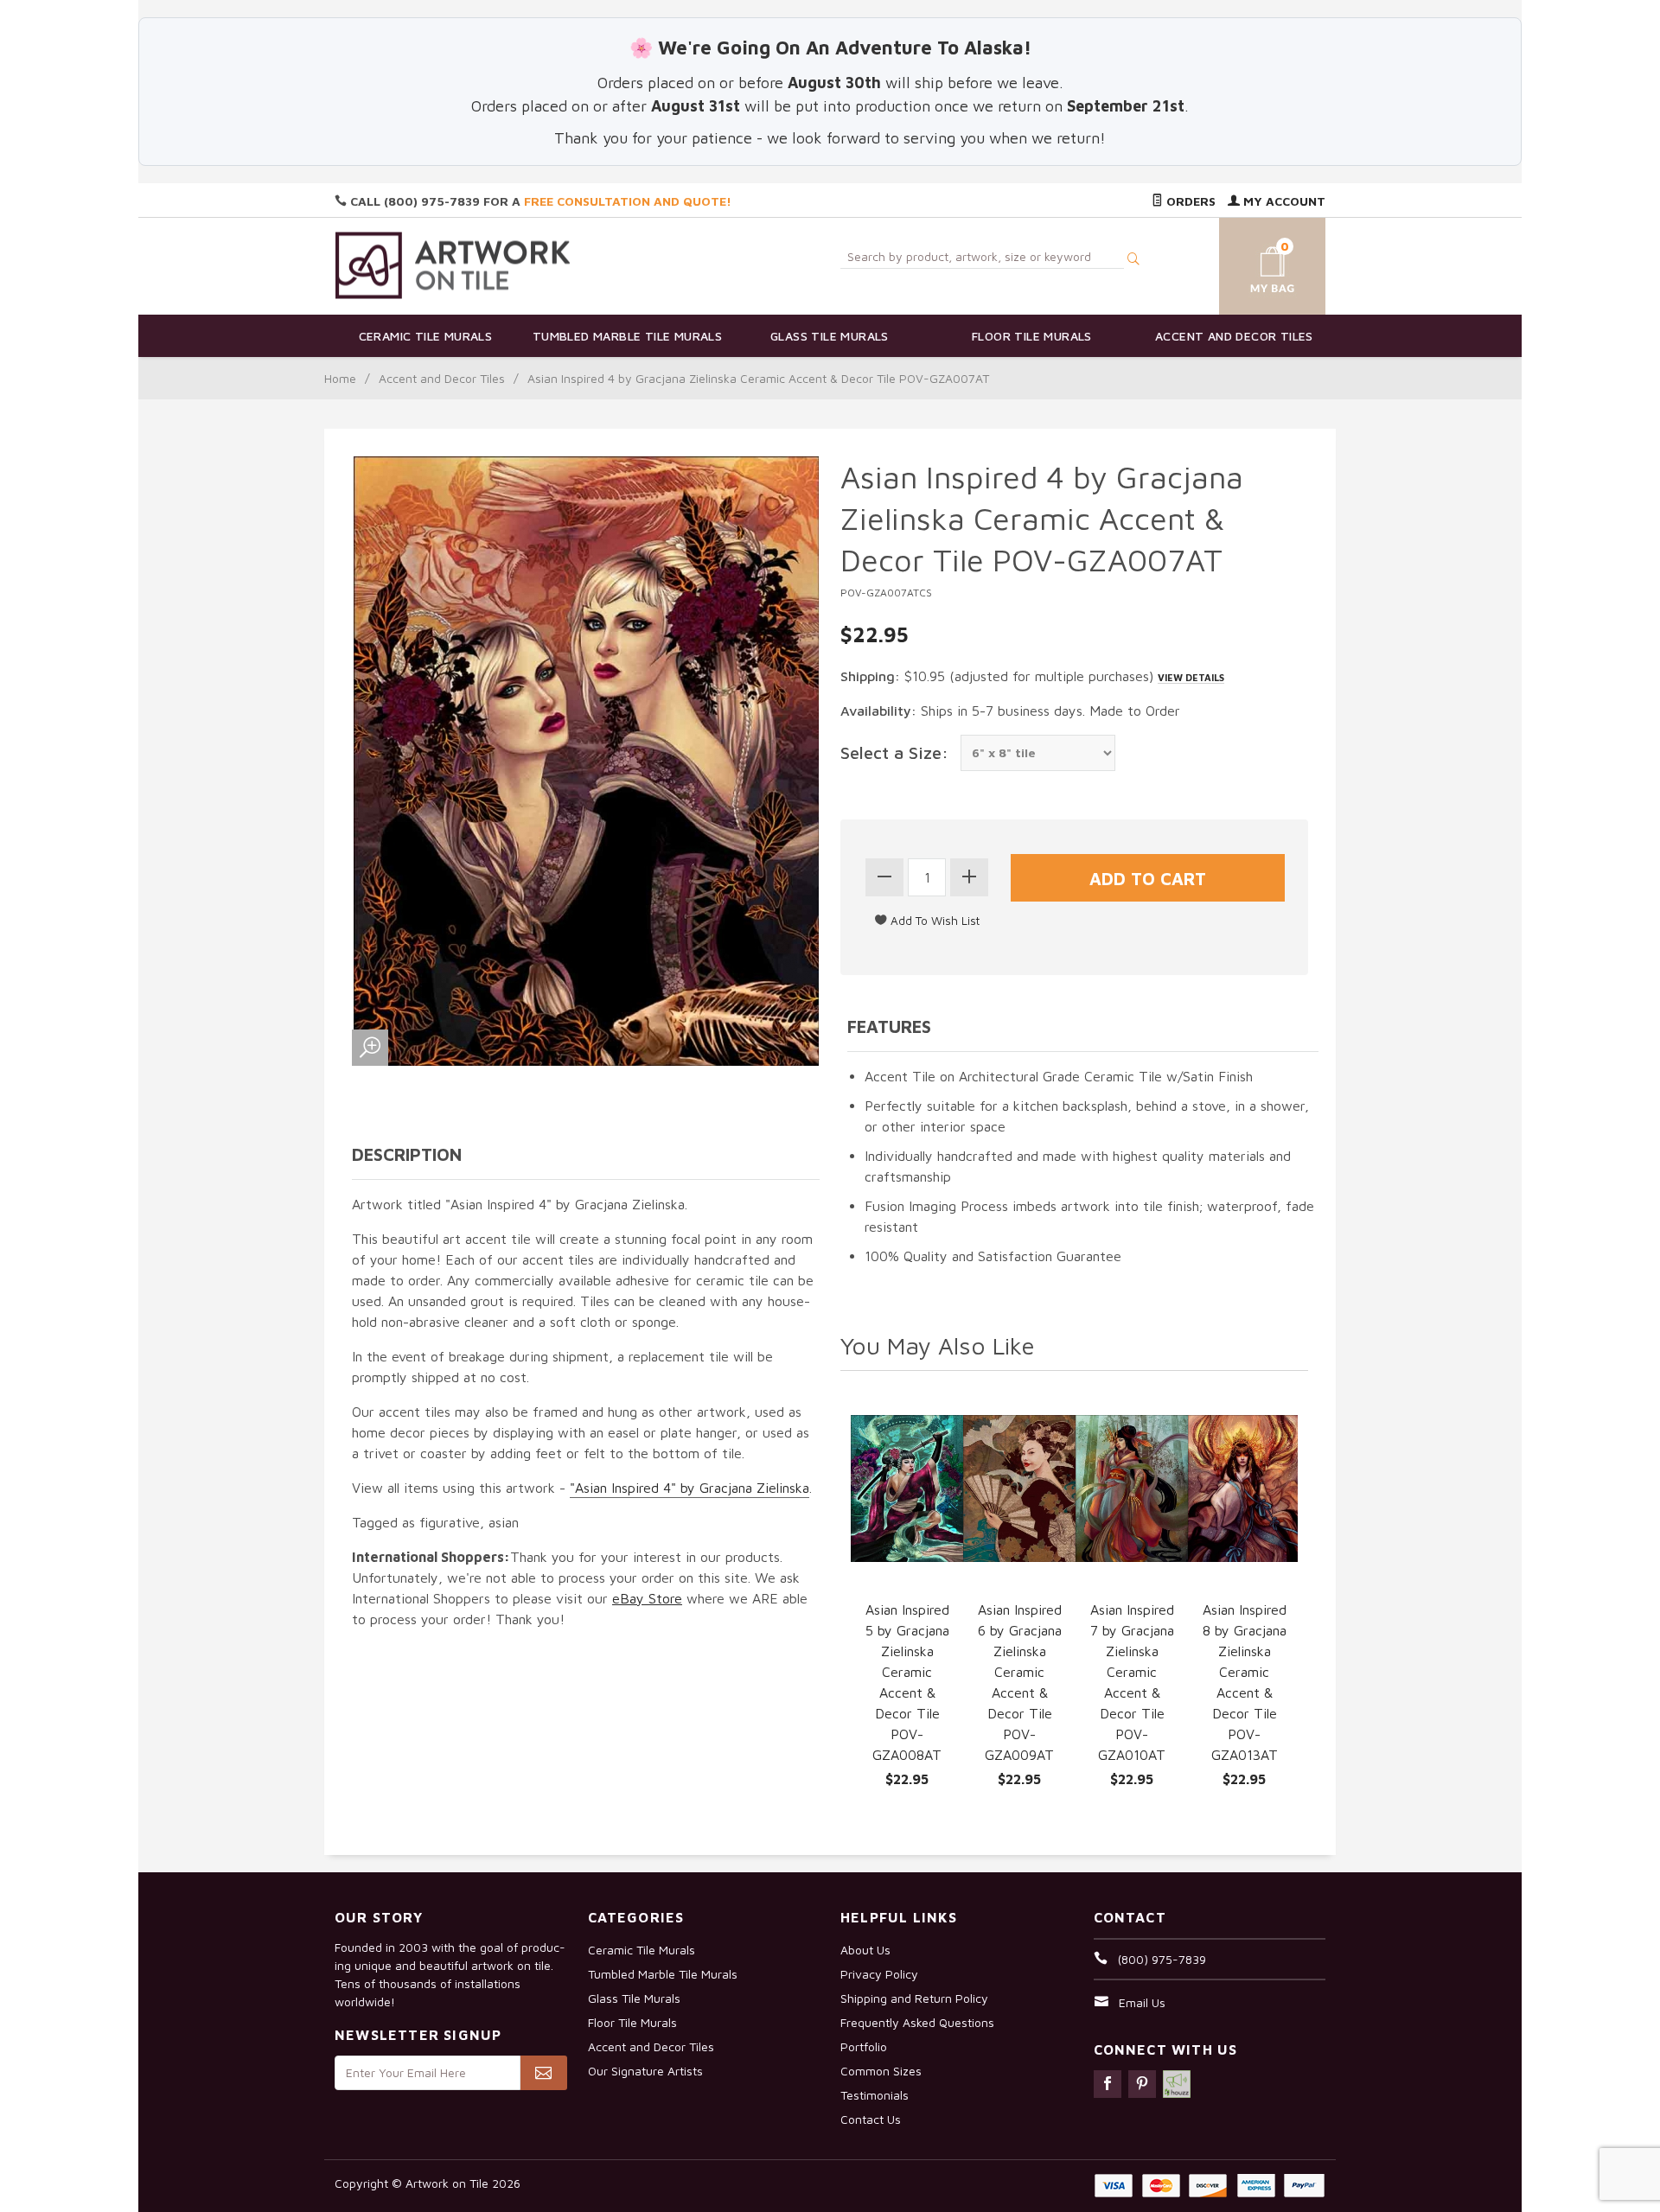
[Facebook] (1108, 2084)
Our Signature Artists (645, 2071)
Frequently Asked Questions (917, 2022)
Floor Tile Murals (1032, 336)
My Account (1283, 201)
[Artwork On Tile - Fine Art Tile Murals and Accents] (453, 265)
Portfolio (864, 2046)
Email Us (1142, 2002)
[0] (1252, 263)
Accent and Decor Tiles (1234, 336)
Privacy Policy (879, 1974)
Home (340, 378)
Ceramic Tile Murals (426, 336)
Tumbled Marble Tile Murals (627, 336)
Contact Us (871, 2119)
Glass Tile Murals (830, 336)
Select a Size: (894, 752)
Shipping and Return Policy (914, 1998)
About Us (865, 1950)
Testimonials (875, 2095)
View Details (1191, 677)
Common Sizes (881, 2071)
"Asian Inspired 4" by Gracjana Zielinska (690, 1488)
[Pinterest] (1142, 2084)
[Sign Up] (543, 2073)
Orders (1189, 201)
